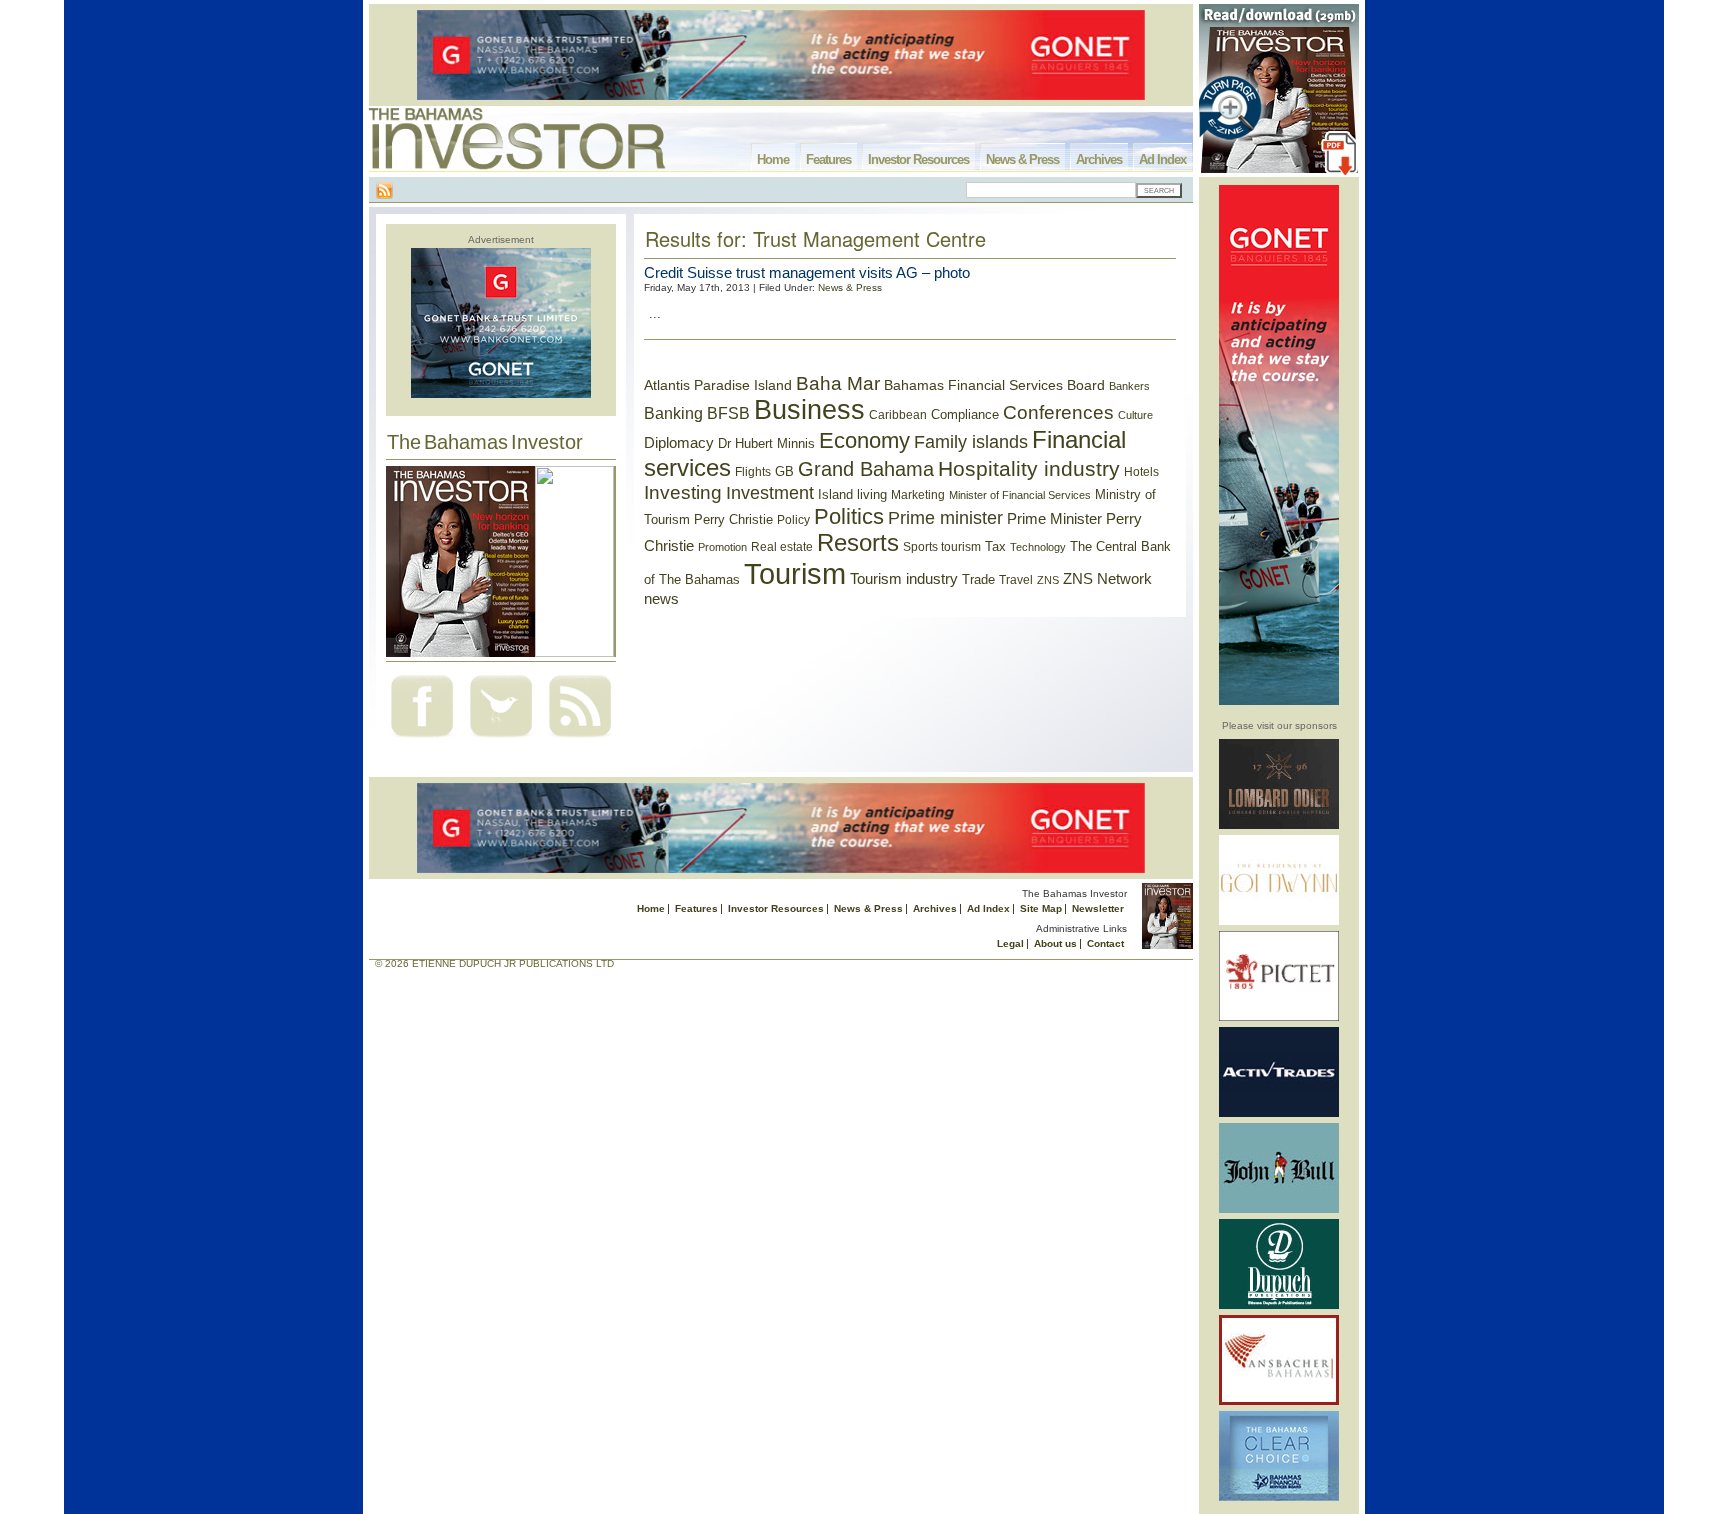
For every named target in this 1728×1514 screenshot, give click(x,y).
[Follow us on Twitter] (501, 739)
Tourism (795, 573)
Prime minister (945, 517)
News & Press (1022, 159)
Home (773, 159)
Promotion (722, 547)
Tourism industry (904, 579)
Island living (852, 494)
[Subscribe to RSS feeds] (580, 739)
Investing (683, 492)
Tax (995, 546)
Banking (673, 413)
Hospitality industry (1029, 468)
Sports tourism (942, 547)
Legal (1010, 943)
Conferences (1058, 412)
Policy (793, 520)
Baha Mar (838, 383)
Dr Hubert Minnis (766, 443)
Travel (1016, 580)
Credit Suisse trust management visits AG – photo (807, 272)
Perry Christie (733, 519)
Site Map (1041, 908)
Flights (753, 472)
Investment (770, 493)
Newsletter (1098, 908)
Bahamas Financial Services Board (994, 385)
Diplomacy (679, 443)
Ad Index (1162, 159)
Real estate (782, 547)
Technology (1038, 547)
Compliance (965, 414)
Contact (1105, 943)
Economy (864, 440)
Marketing (918, 495)
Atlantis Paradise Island (718, 385)
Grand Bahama (866, 469)
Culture (1135, 415)
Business (809, 410)
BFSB (728, 413)
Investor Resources (918, 159)
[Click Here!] (1279, 825)
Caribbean (898, 415)
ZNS (1048, 580)
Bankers (1129, 386)
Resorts (858, 543)
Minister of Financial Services (1020, 495)
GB (784, 471)
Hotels (1141, 471)
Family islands (971, 442)
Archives (1099, 159)
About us (1055, 943)
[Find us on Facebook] (422, 739)
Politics (849, 516)
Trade (978, 579)
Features (828, 159)
